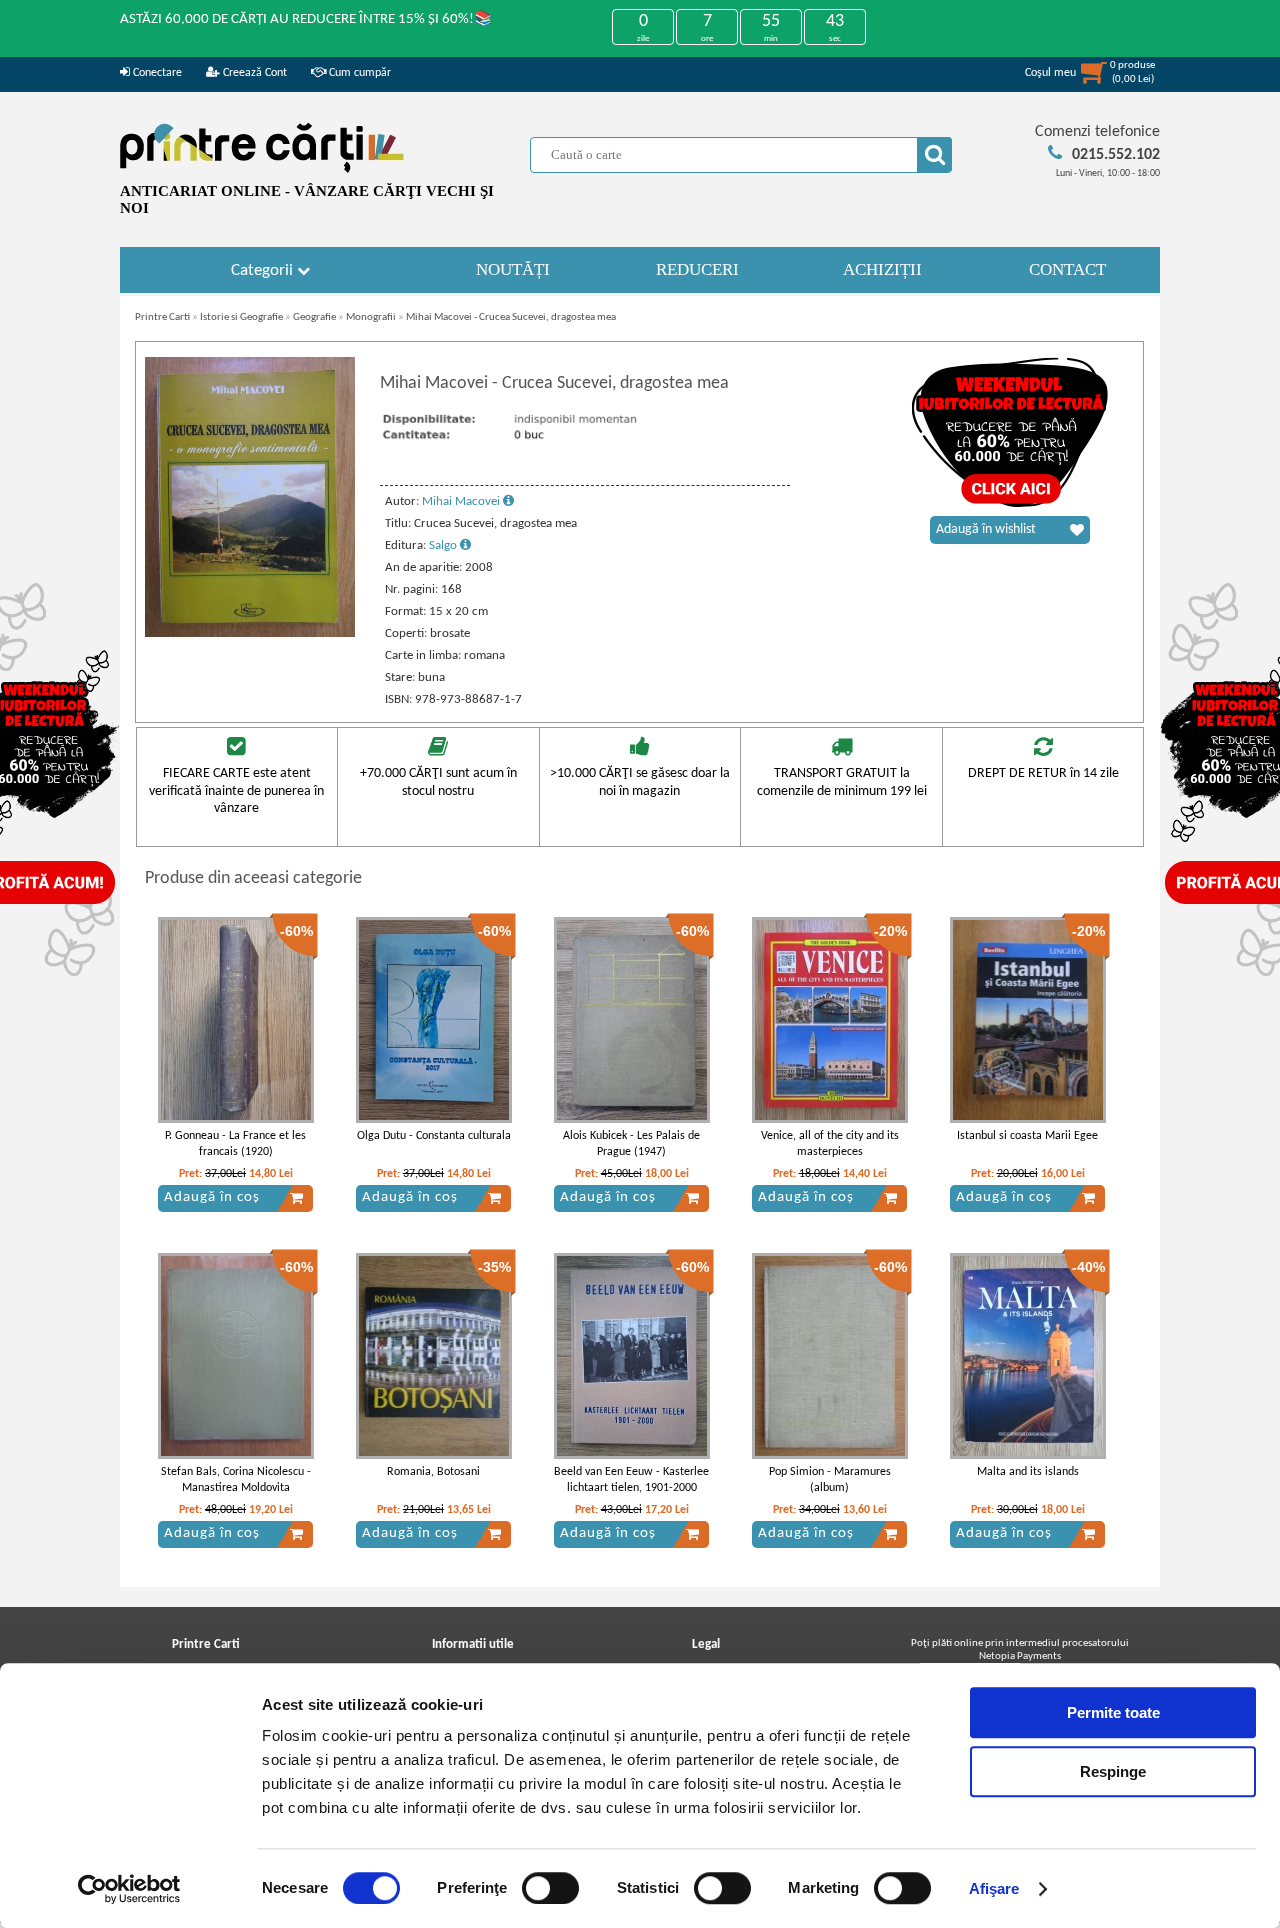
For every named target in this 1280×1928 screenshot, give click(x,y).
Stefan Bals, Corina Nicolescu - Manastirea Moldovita (236, 1480)
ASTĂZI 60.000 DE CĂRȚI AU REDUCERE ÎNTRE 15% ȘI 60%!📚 (306, 19)
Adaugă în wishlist (986, 529)
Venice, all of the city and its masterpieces (830, 1144)
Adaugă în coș (212, 1197)
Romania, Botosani (433, 1472)
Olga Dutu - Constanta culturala (434, 1136)
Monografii (371, 317)
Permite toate (1113, 1712)
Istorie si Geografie (241, 317)
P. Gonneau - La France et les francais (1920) (235, 1144)
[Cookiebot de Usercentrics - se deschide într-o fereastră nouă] (129, 1889)
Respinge (1113, 1771)
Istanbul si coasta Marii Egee (1027, 1136)
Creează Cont (253, 73)
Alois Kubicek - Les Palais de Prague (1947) (631, 1144)
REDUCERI (697, 269)
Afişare (994, 1888)
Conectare (156, 73)
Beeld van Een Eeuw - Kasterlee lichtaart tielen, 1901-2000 (631, 1480)
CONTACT (1067, 269)
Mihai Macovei (462, 501)
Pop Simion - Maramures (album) (830, 1480)
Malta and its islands (1028, 1472)
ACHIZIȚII (882, 269)
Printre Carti (162, 317)
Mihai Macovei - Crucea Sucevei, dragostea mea (511, 317)
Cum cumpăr (358, 73)
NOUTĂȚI (513, 269)
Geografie (314, 317)
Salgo (444, 545)
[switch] (550, 1888)
